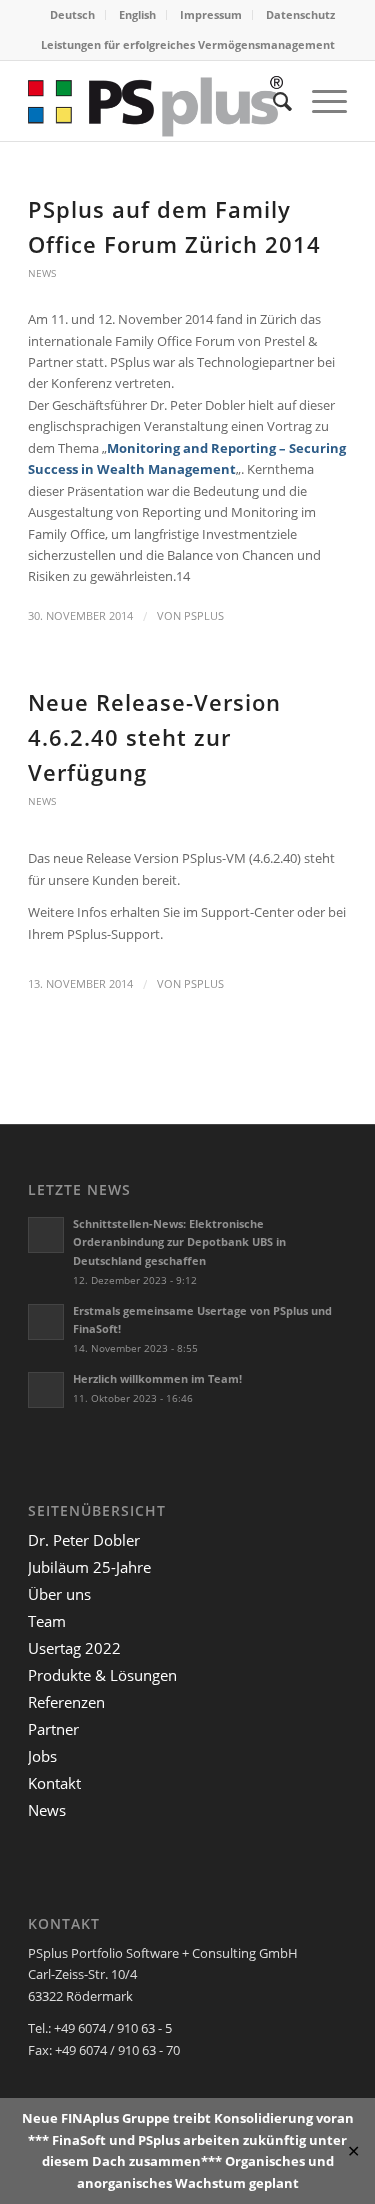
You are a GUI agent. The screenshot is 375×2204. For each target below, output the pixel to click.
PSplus (204, 616)
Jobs (42, 1756)
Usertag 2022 (74, 1648)
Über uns (59, 1594)
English (137, 14)
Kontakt (54, 1783)
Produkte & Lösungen (102, 1675)
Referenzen (66, 1702)
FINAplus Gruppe (115, 2118)
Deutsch (72, 14)
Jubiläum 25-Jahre (89, 1567)
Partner (53, 1729)
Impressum (211, 14)
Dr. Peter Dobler (84, 1540)
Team (47, 1621)
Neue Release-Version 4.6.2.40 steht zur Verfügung (154, 737)
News (42, 273)
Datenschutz (300, 14)
